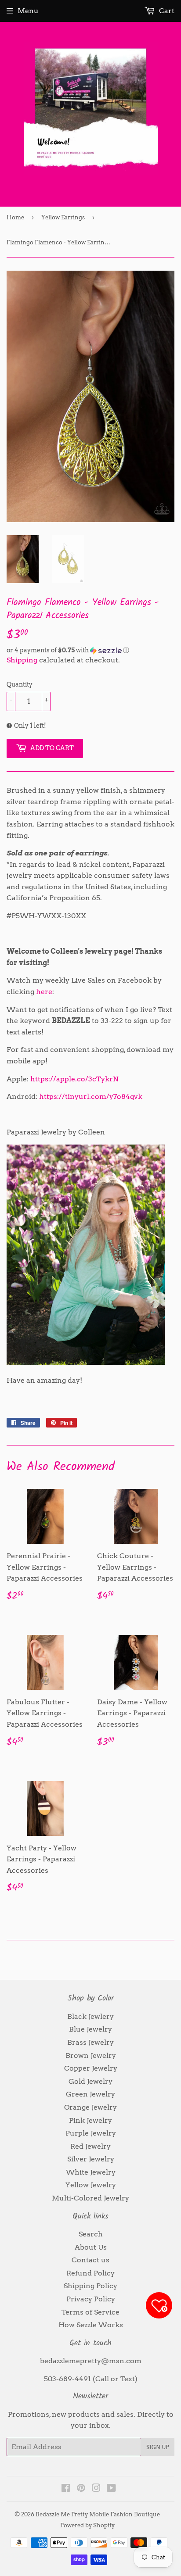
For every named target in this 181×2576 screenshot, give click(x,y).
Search (91, 2234)
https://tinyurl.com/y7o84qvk (91, 1097)
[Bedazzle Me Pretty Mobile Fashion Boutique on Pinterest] (81, 2489)
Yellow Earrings (63, 217)
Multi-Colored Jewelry (90, 2198)
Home (15, 217)
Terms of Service (90, 2312)
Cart (166, 11)
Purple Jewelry (91, 2133)
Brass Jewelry (90, 2042)
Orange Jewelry (90, 2107)
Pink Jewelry (90, 2120)
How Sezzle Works (91, 2325)
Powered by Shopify (87, 2525)
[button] (90, 650)
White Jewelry (91, 2172)
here (44, 992)
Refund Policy (90, 2273)
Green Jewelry (90, 2094)
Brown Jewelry (91, 2055)
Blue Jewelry (90, 2029)
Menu (28, 11)
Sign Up (157, 2447)
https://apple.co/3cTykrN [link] (74, 1079)
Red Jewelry (90, 2146)
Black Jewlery (90, 2016)
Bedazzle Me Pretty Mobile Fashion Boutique (98, 2514)
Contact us (90, 2260)
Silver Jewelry (91, 2159)
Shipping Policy (90, 2286)
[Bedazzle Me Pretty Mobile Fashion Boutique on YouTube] (111, 2489)
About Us (91, 2247)
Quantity (20, 684)
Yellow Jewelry (91, 2185)
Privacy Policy (91, 2299)
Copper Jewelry (91, 2068)
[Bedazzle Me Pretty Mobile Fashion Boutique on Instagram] (96, 2489)
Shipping (22, 660)
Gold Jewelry (90, 2081)
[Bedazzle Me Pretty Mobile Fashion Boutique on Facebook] (66, 2489)
